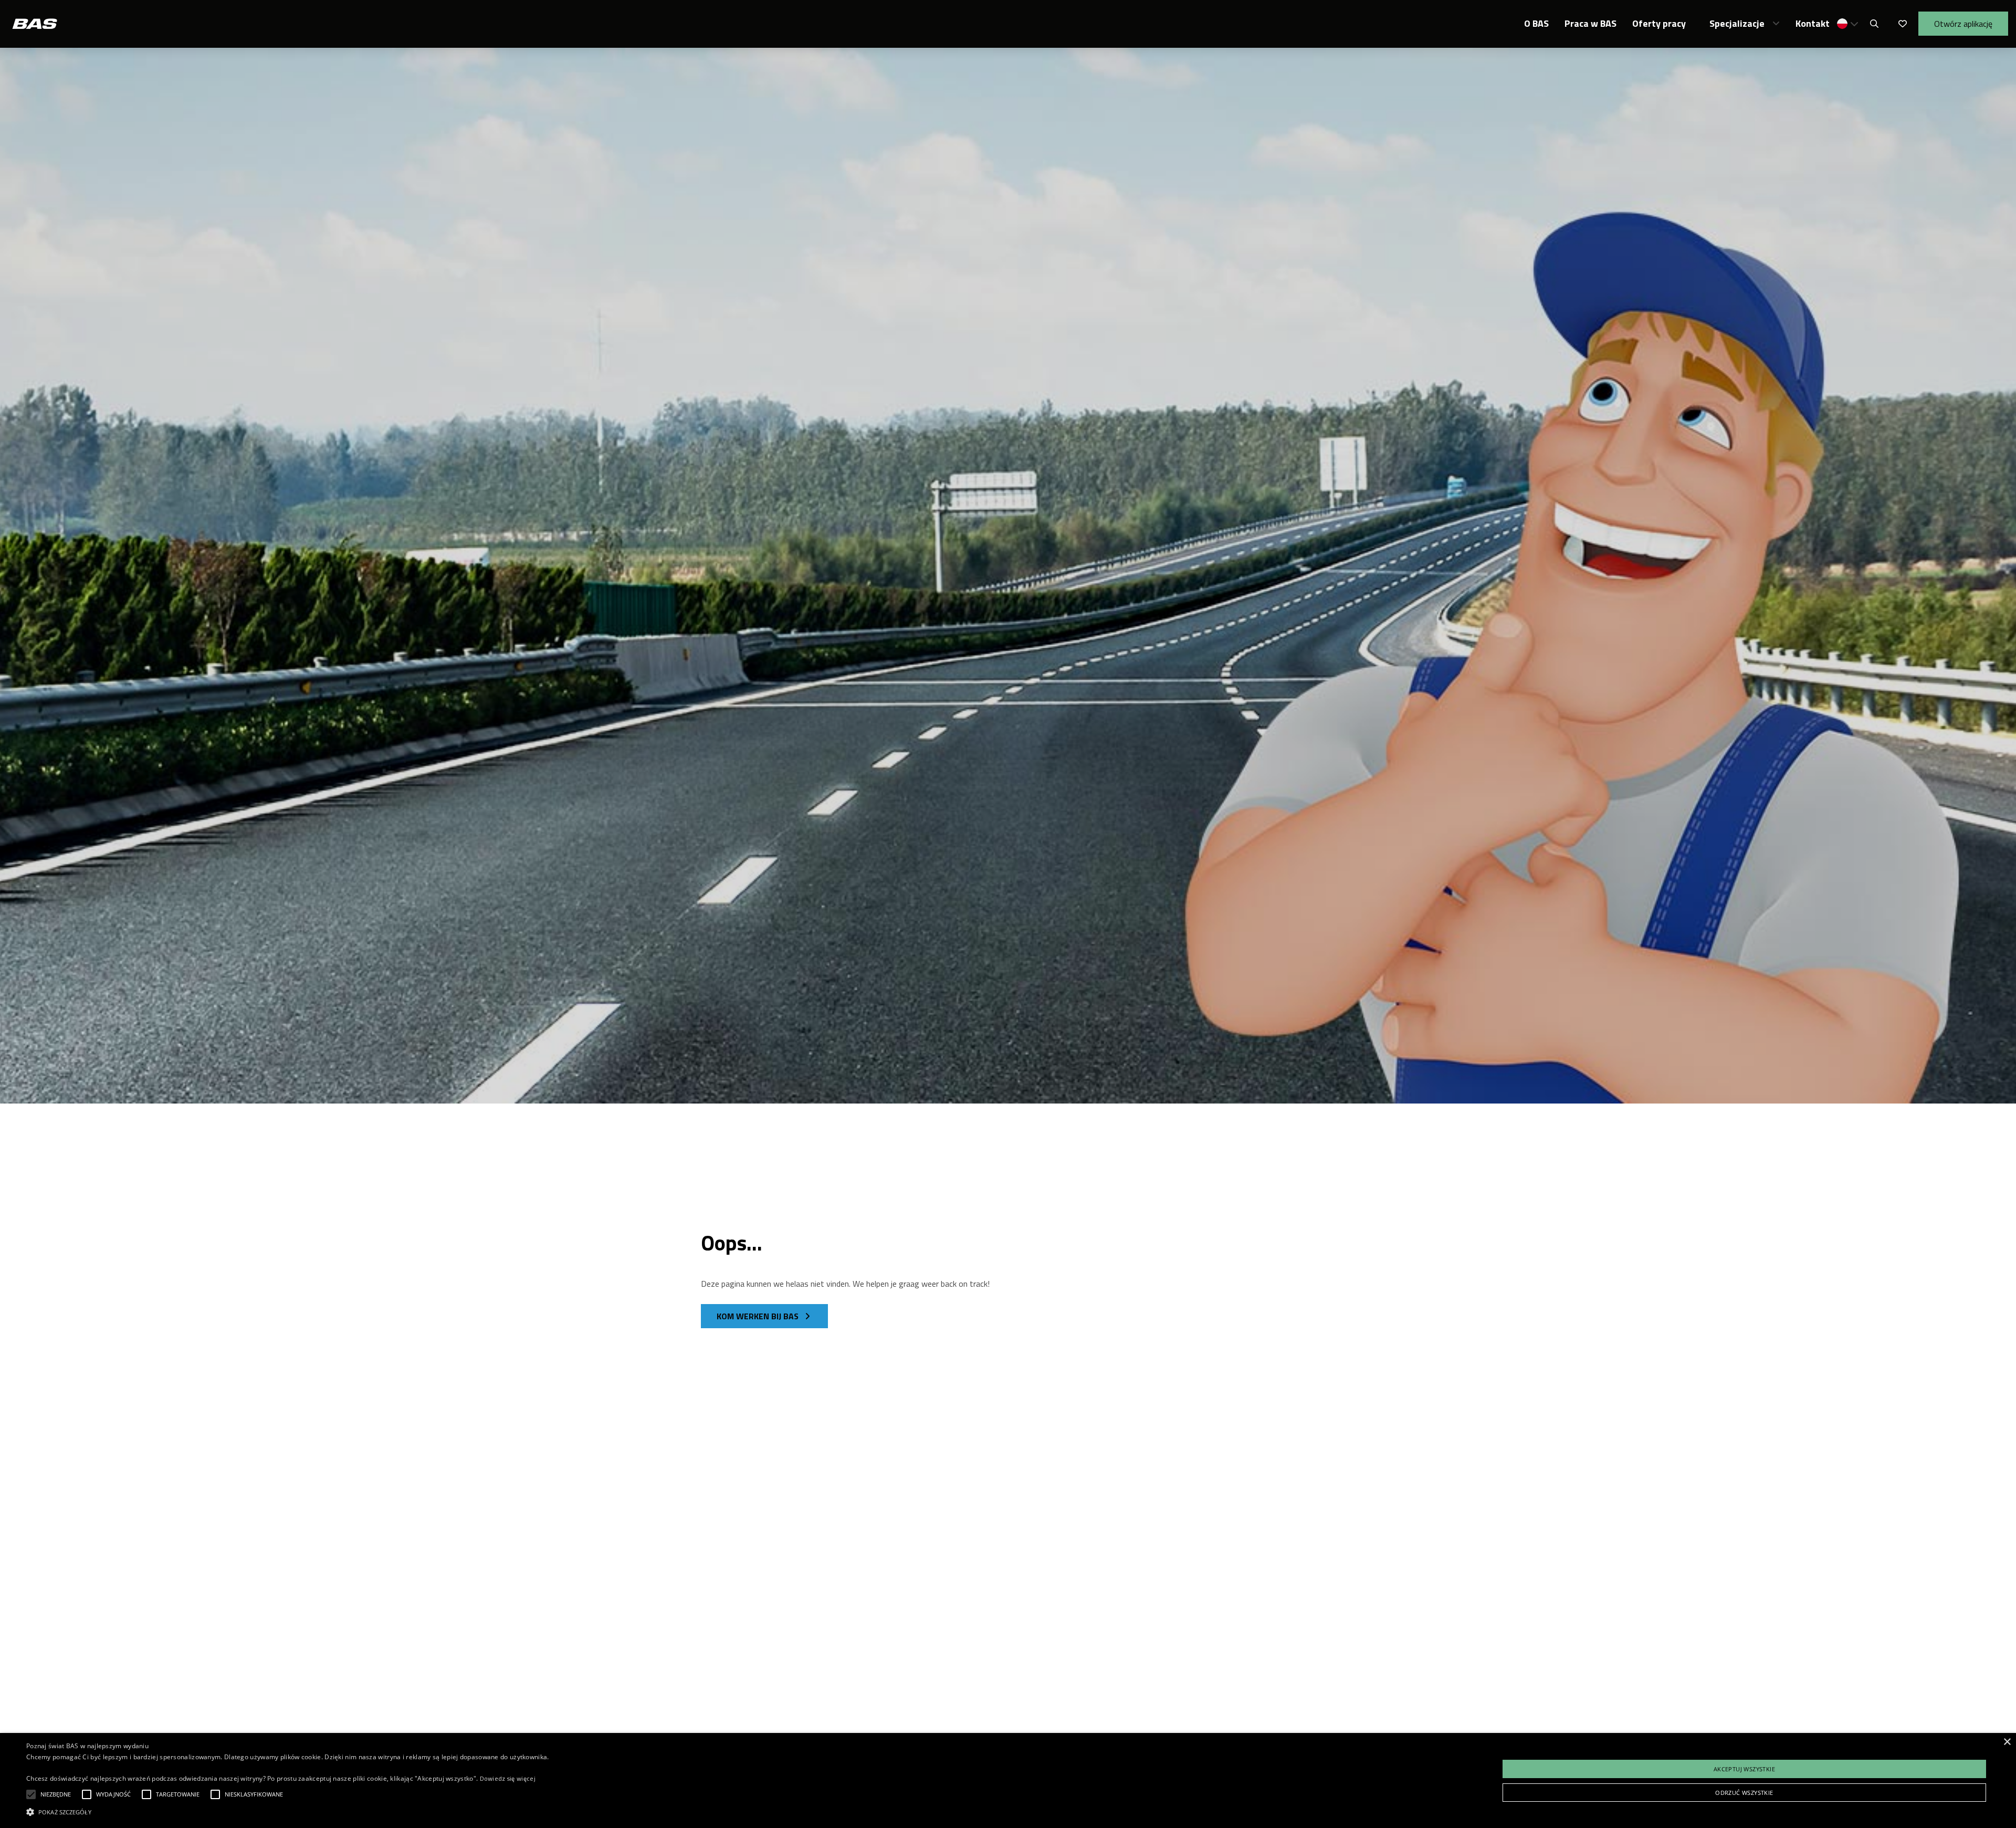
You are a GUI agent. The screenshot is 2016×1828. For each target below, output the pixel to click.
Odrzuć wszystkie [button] (1744, 1793)
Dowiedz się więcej (508, 1778)
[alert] (1008, 1780)
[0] (1903, 24)
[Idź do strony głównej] (35, 24)
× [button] (2007, 1742)
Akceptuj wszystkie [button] (1744, 1769)
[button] (1848, 24)
